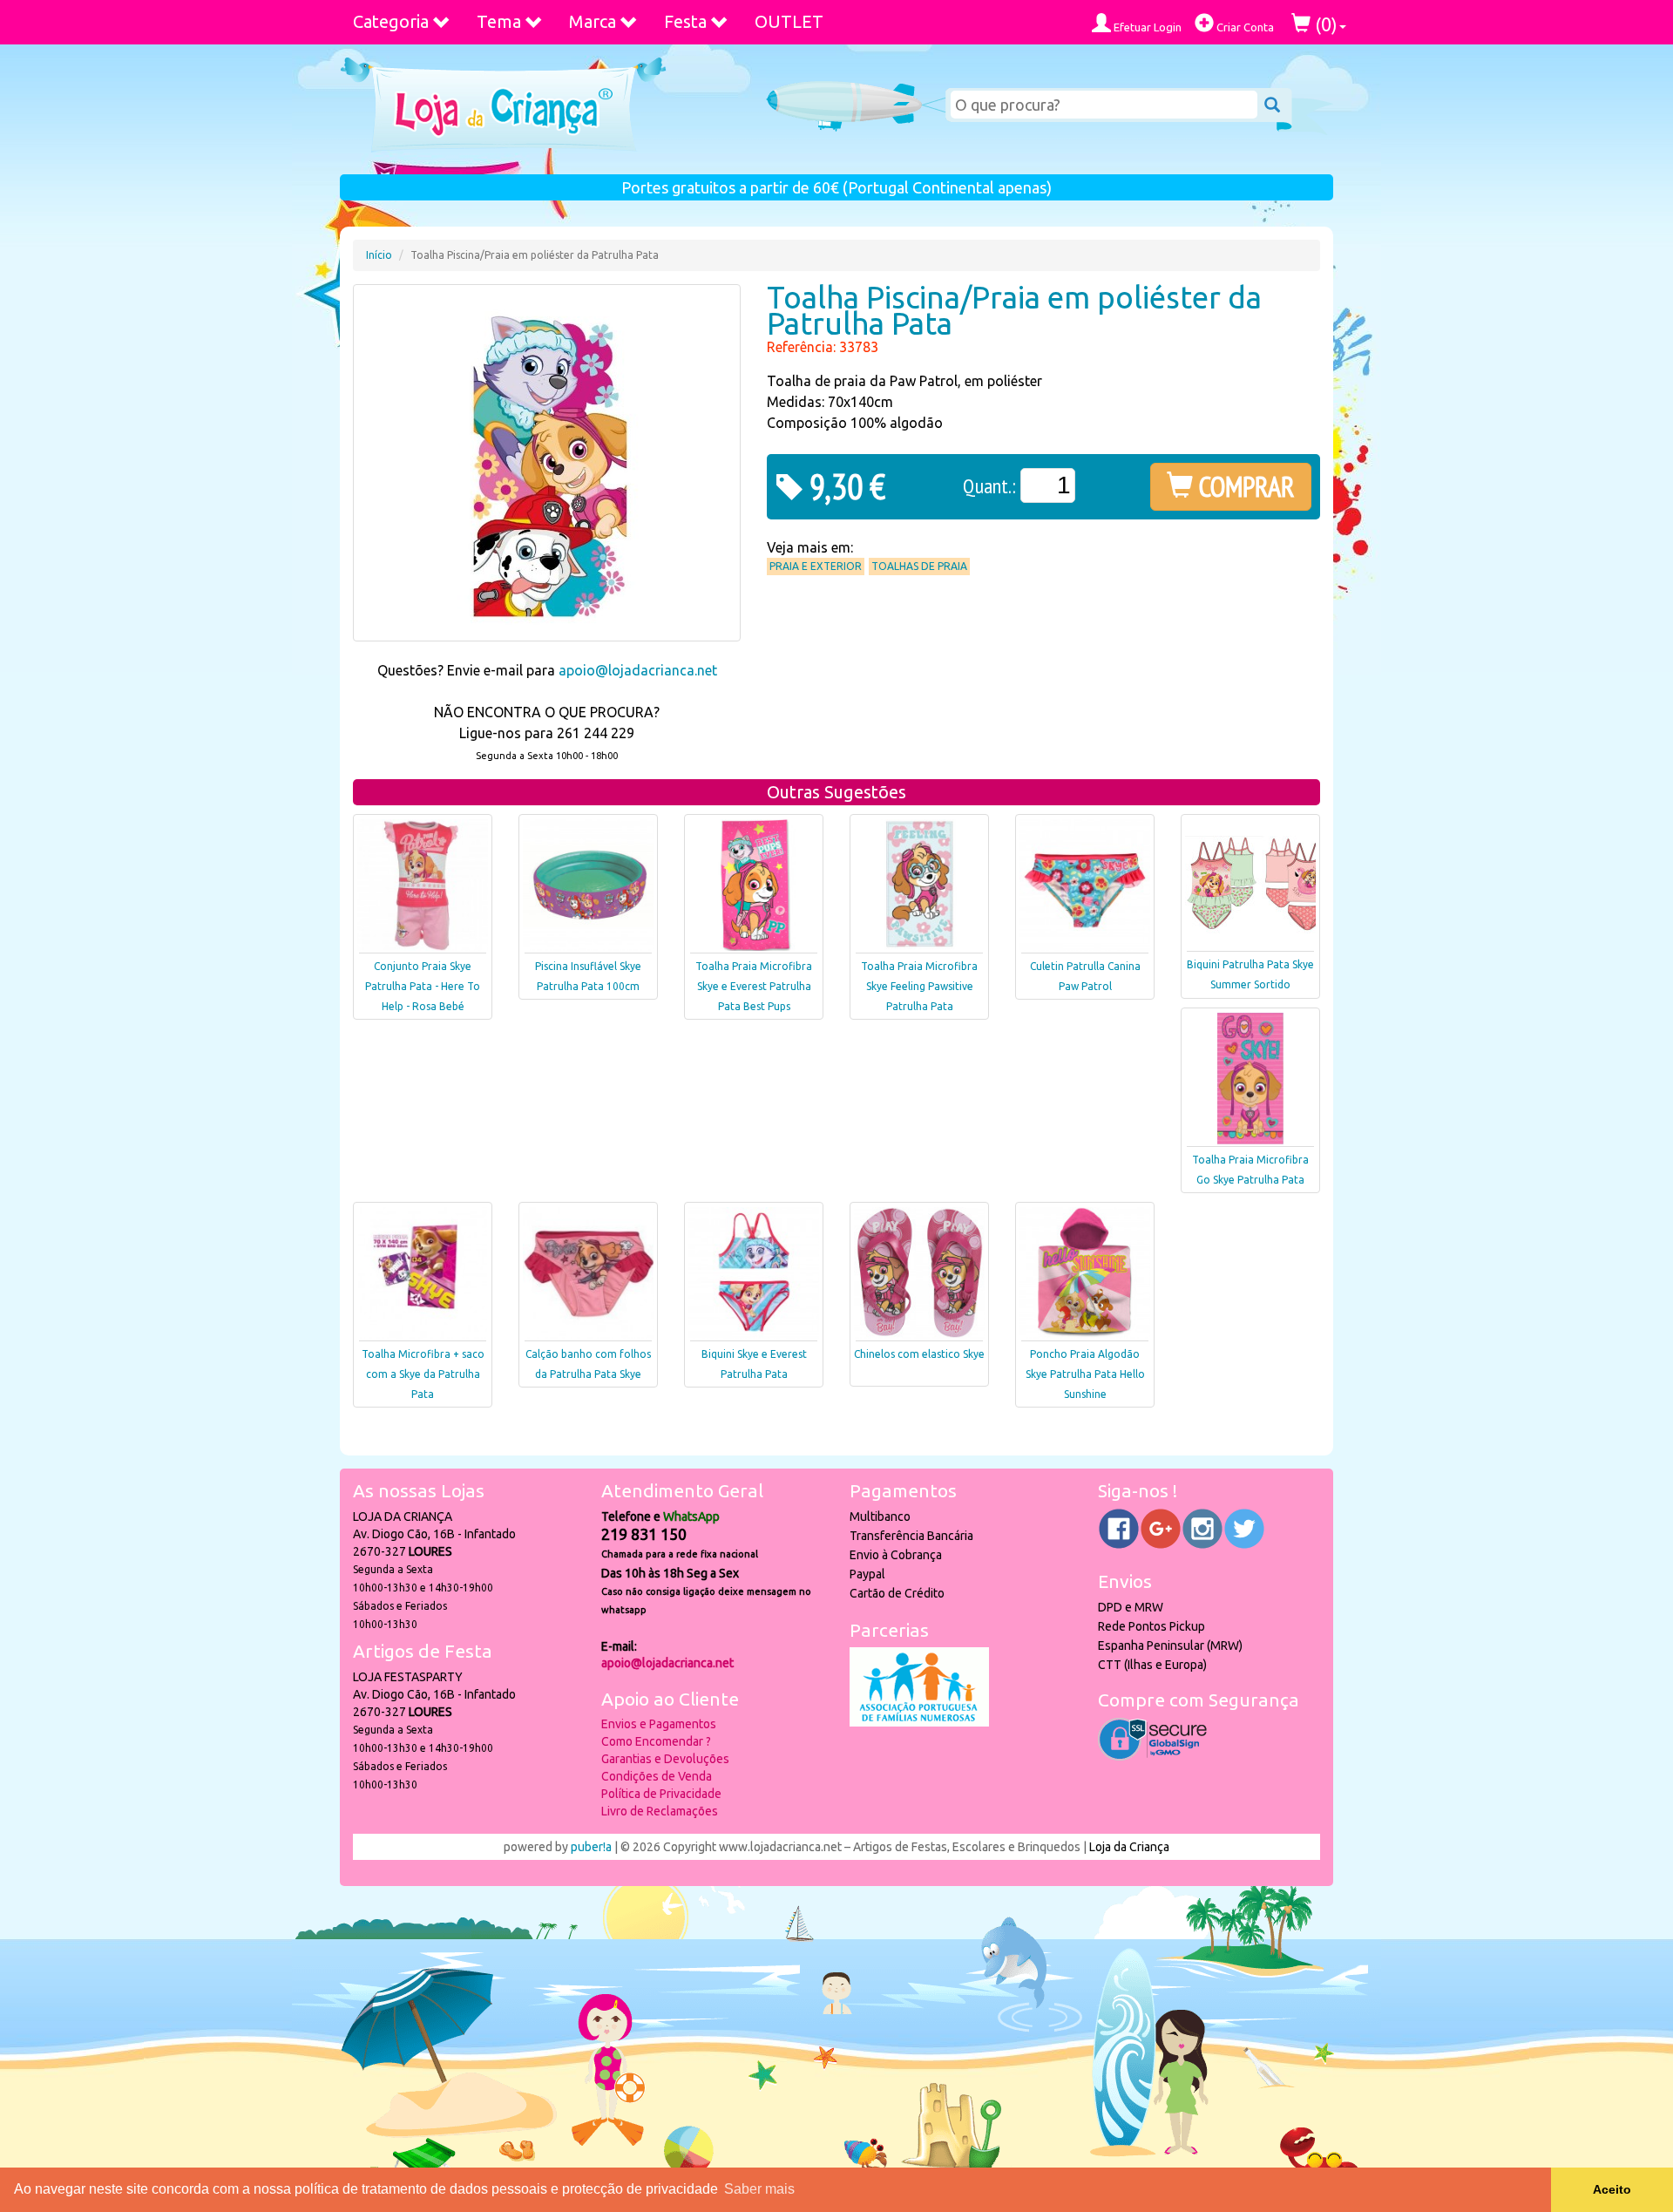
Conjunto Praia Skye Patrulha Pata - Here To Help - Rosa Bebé (423, 986)
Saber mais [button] (759, 2189)
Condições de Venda (657, 1776)
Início (379, 255)
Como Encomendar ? (656, 1741)
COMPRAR (1244, 486)
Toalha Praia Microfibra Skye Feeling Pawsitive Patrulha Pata (919, 986)
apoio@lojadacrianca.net (638, 670)
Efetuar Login (1146, 27)
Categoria (391, 21)
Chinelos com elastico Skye (919, 1354)
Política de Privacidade (661, 1794)
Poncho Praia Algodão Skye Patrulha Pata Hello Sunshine (1085, 1374)
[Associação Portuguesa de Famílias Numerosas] (919, 1722)
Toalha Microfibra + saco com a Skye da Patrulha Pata (423, 1374)
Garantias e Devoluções (665, 1759)
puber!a (591, 1847)
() (1324, 24)
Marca (593, 21)
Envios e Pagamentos (659, 1724)
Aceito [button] (1612, 2189)
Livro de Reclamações (660, 1811)
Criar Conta (1244, 27)
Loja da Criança (1129, 1847)
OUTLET (789, 21)
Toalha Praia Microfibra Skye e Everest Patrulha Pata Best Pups (754, 986)
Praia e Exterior (816, 566)
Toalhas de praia (919, 566)
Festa (685, 21)
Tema (499, 21)
